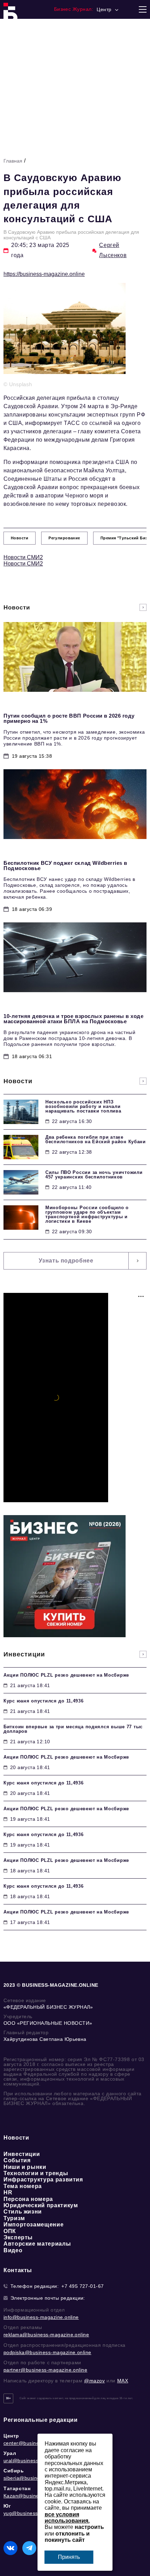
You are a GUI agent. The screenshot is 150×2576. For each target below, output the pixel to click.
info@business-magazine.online (41, 2317)
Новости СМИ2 (23, 557)
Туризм (14, 2218)
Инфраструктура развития (43, 2180)
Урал (10, 2453)
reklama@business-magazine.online (46, 2335)
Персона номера (28, 2199)
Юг (7, 2506)
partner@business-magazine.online (45, 2370)
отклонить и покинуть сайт (67, 2537)
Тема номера (23, 2186)
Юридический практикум (41, 2205)
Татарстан (17, 2488)
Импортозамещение (33, 2225)
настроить (89, 2527)
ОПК (10, 2231)
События (17, 2160)
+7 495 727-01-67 (83, 2286)
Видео (13, 2250)
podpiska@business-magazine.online (47, 2352)
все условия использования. (67, 2518)
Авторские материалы (37, 2244)
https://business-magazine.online (44, 274)
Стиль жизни (23, 2212)
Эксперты (18, 2237)
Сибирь (14, 2471)
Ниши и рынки (25, 2167)
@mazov (95, 2381)
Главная (13, 161)
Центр (11, 2436)
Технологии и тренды (36, 2173)
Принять (69, 2557)
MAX (123, 2381)
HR (8, 2192)
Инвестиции (22, 2154)
